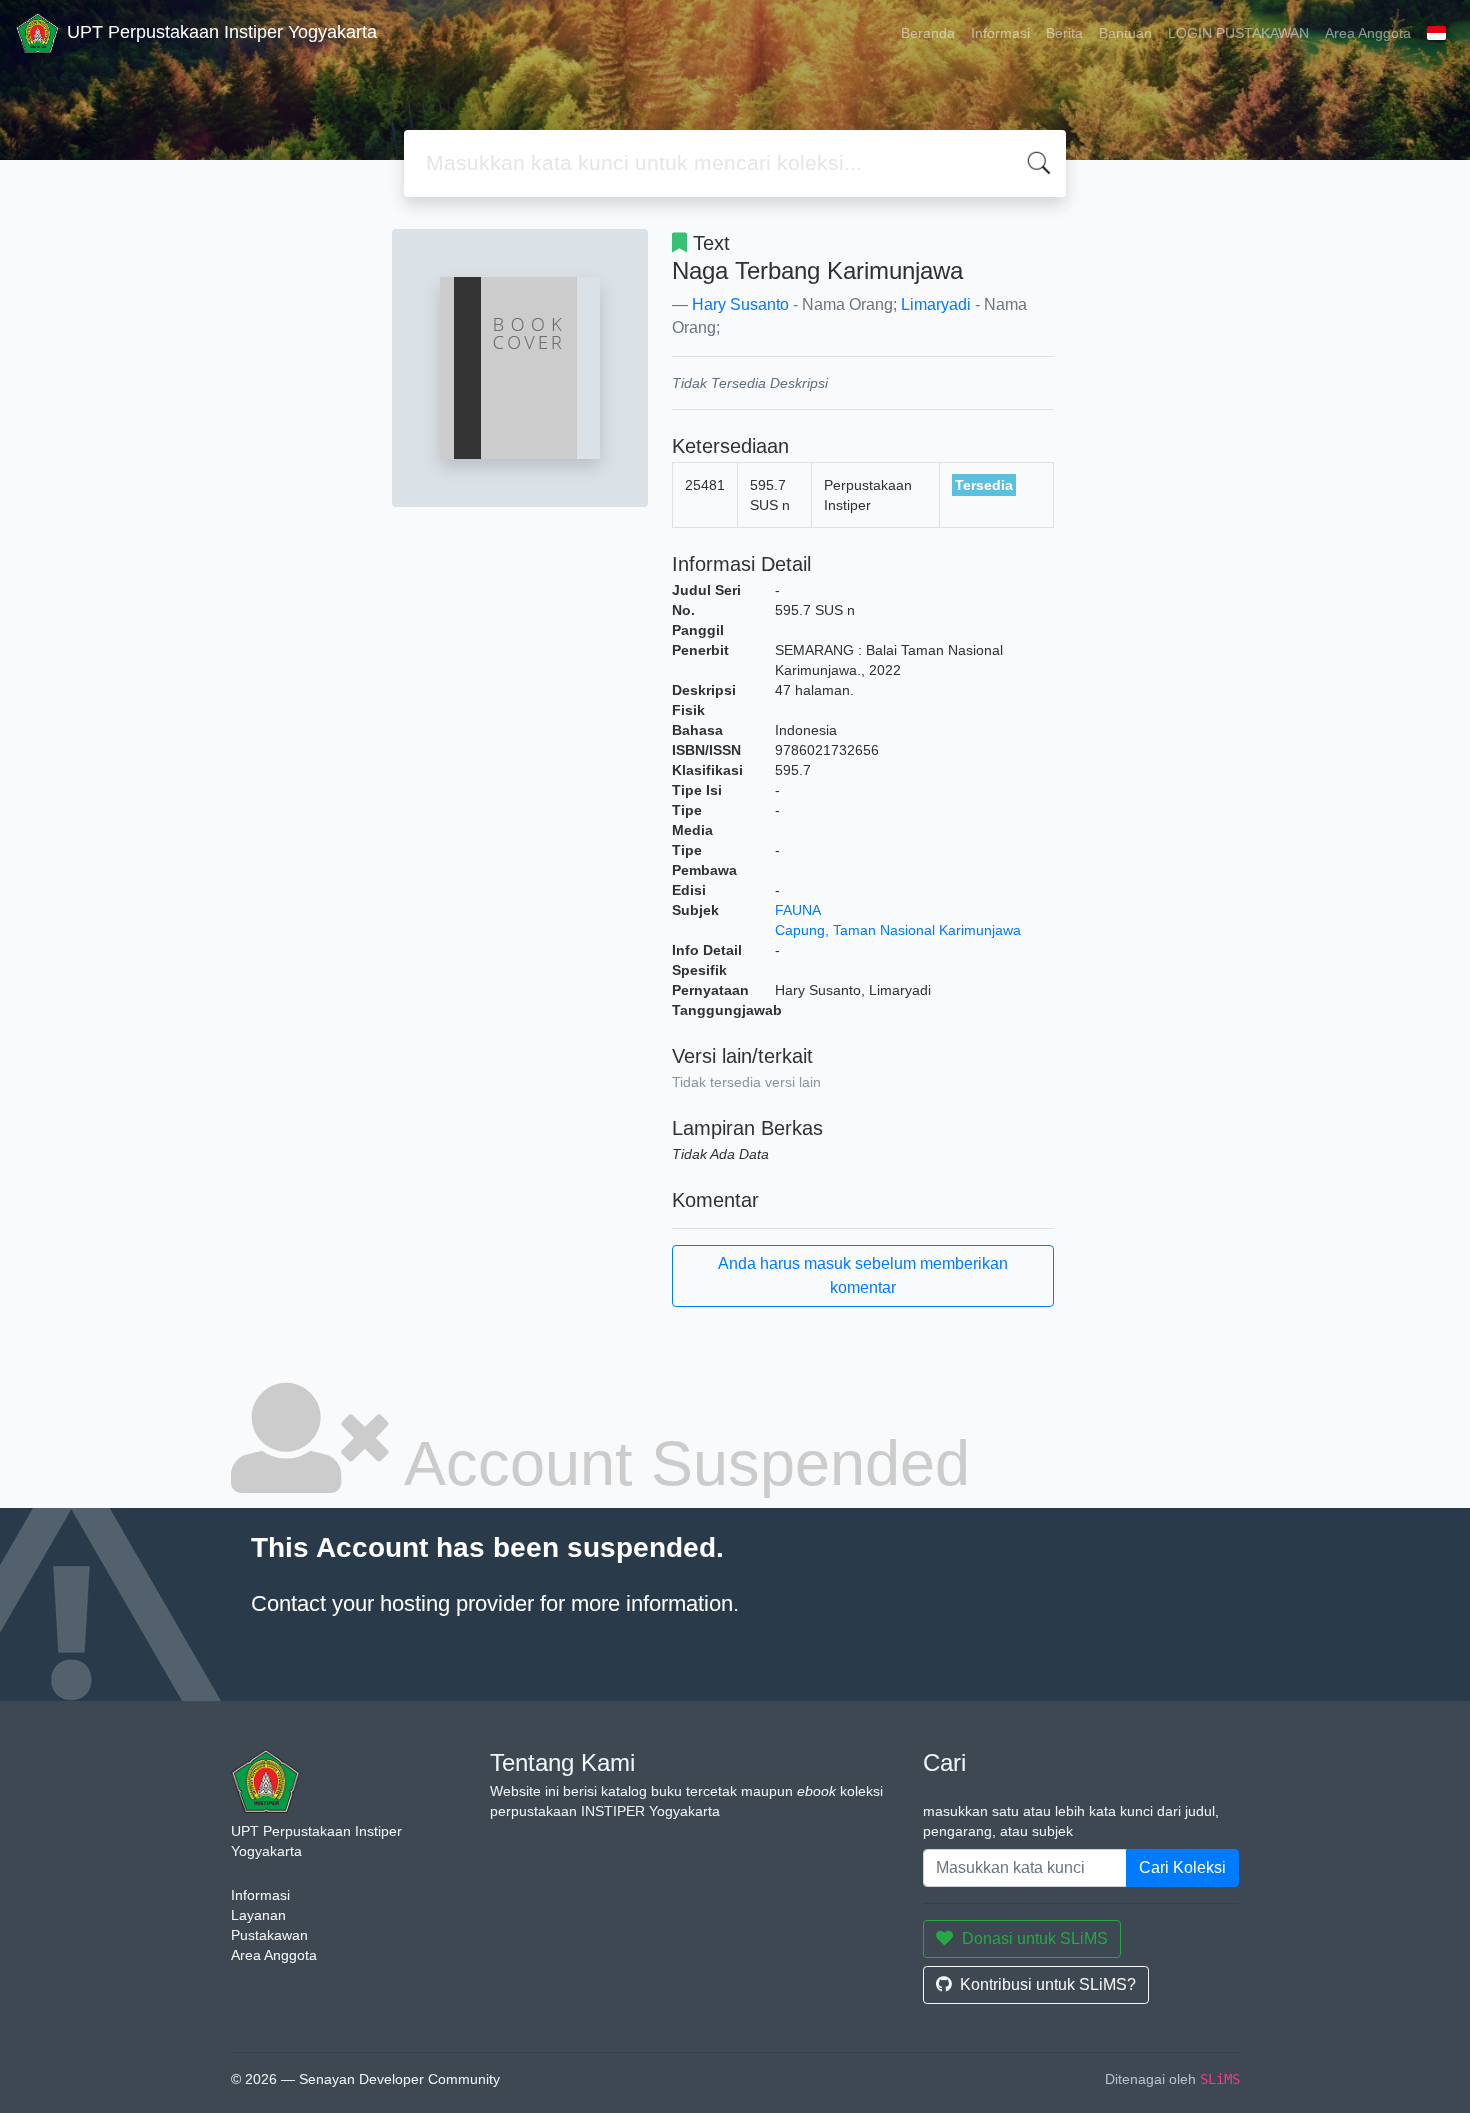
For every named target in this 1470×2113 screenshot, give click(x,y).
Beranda (928, 33)
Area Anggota (1368, 33)
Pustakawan (269, 1935)
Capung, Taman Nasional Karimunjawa (898, 930)
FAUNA (798, 910)
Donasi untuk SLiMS (1035, 1938)
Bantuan (1125, 33)
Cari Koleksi (1182, 1867)
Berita (1064, 33)
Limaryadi (936, 304)
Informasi (1000, 33)
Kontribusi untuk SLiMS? (1048, 1984)
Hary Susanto (740, 304)
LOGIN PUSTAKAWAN (1238, 33)
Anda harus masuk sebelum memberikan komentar (863, 1275)
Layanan (258, 1915)
